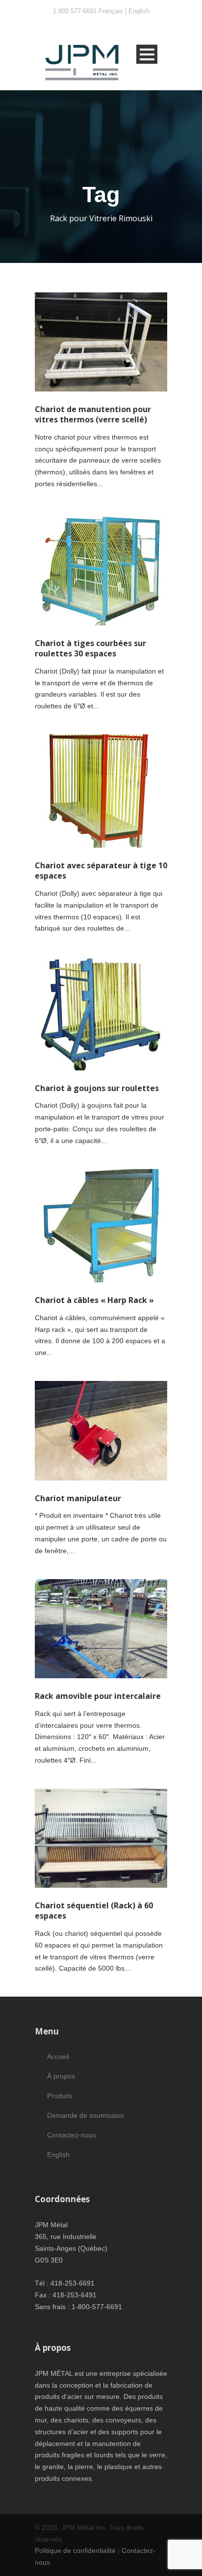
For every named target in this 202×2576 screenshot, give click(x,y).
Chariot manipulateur (78, 1498)
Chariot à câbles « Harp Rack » (94, 1300)
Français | (114, 11)
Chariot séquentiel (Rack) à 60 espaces (94, 1911)
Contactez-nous (72, 2135)
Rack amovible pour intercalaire (98, 1696)
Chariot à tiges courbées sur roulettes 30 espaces (90, 648)
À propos (61, 2076)
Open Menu (147, 54)
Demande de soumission (86, 2115)
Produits (60, 2096)
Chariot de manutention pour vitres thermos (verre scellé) (93, 414)
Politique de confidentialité (75, 2550)
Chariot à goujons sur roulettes (97, 1088)
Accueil (58, 2056)
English (139, 11)
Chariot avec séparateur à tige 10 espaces (101, 871)
